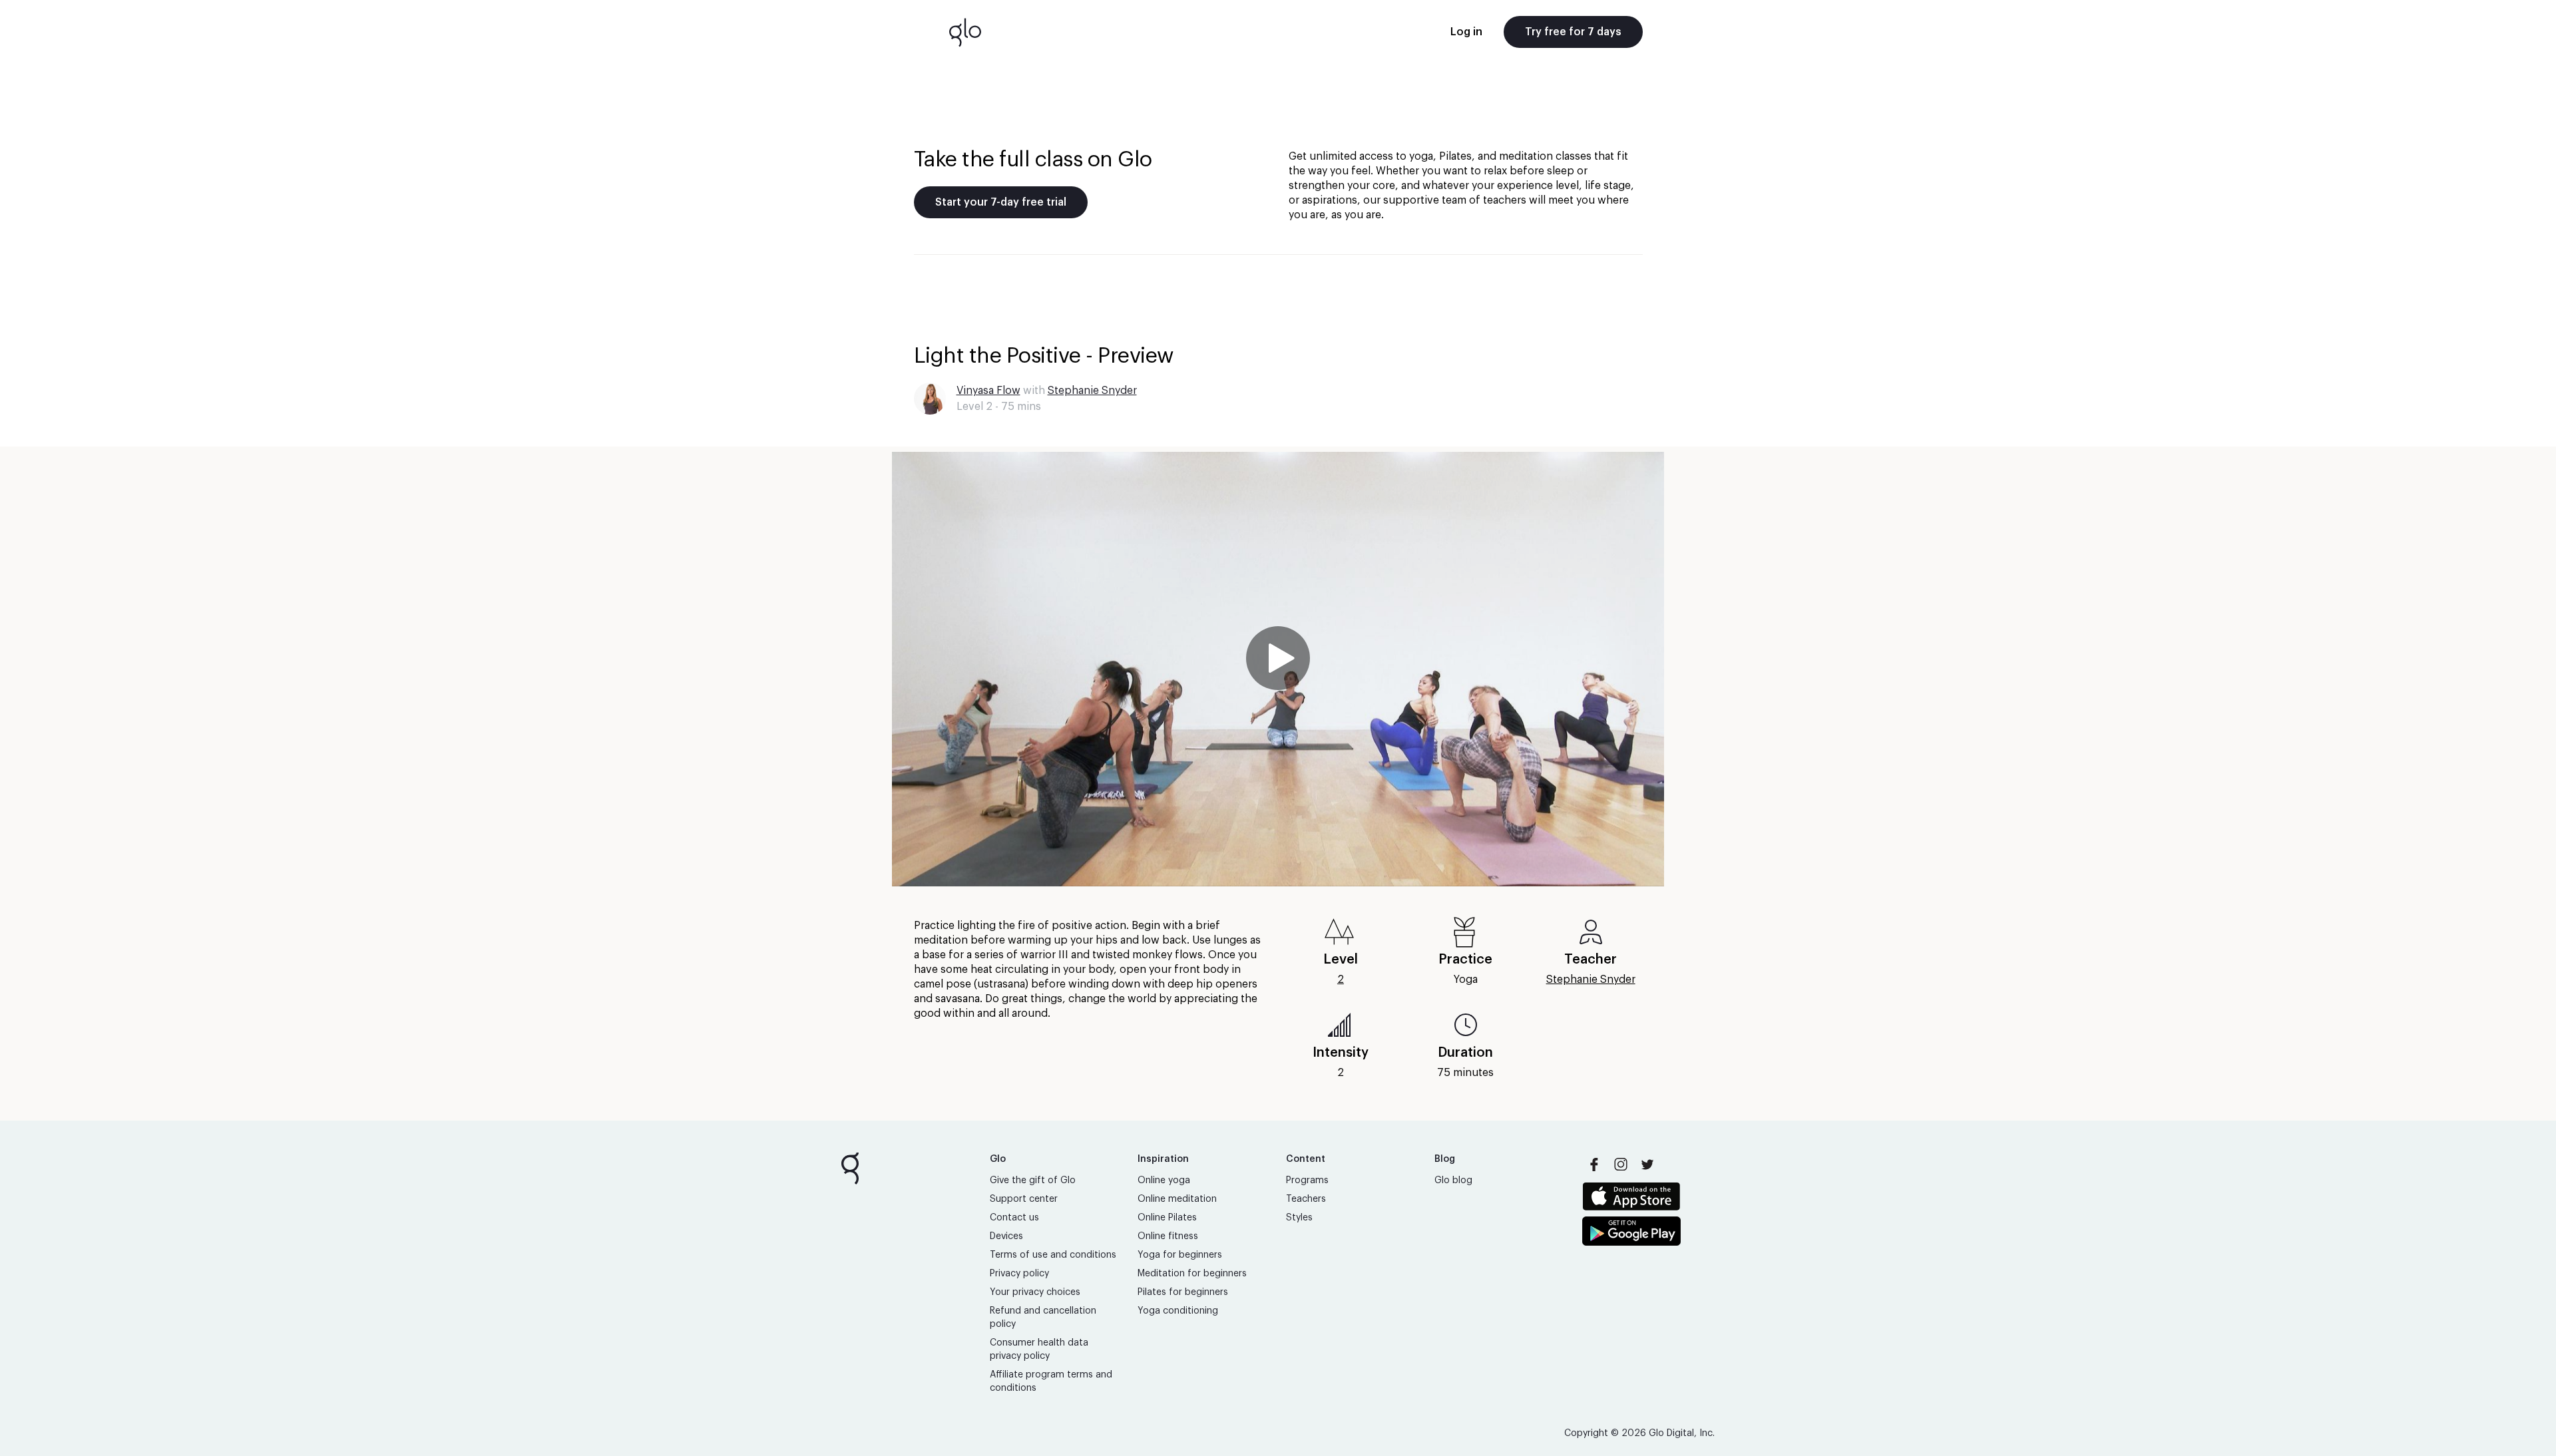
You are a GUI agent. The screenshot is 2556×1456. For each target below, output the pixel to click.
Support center (1024, 1199)
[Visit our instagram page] (1621, 1165)
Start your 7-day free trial (1001, 202)
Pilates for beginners (1183, 1292)
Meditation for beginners (1192, 1274)
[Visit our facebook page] (1594, 1165)
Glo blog (1453, 1181)
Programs (1307, 1181)
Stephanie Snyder (1092, 391)
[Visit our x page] (1647, 1165)
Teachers (1306, 1199)
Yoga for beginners (1180, 1255)
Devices (1006, 1236)
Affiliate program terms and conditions (1051, 1381)
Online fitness (1168, 1236)
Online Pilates (1167, 1218)
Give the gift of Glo (1033, 1181)
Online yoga (1164, 1181)
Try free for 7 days (1573, 32)
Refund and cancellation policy (1043, 1318)
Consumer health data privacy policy (1039, 1350)
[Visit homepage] (965, 32)
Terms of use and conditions (1053, 1255)
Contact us (1014, 1218)
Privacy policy (1019, 1274)
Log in (1466, 32)
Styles (1299, 1218)
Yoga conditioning (1178, 1311)
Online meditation (1177, 1199)
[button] (1278, 669)
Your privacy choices (1035, 1292)
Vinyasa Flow (988, 391)
